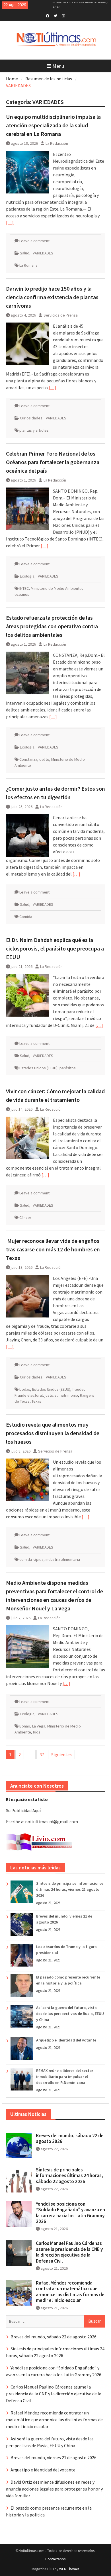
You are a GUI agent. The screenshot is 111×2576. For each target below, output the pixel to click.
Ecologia (27, 576)
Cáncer (25, 1217)
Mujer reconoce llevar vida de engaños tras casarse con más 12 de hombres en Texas (53, 1249)
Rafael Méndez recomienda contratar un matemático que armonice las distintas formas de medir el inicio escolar (70, 2292)
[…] (10, 223)
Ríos (37, 1732)
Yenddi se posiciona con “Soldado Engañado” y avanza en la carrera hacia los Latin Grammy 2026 (70, 2213)
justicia (51, 1395)
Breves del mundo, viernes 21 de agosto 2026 (54, 2457)
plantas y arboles (34, 430)
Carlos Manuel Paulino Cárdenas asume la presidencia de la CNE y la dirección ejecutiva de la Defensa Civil (69, 2252)
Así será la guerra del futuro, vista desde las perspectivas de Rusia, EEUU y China (70, 2014)
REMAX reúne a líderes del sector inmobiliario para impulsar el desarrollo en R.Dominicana (65, 2077)
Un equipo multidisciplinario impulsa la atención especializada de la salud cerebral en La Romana (53, 125)
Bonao (25, 1726)
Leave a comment (34, 241)
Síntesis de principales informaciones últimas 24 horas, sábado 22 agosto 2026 (69, 2176)
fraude (78, 1389)
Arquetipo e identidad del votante (66, 2040)
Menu (58, 66)
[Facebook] (47, 15)
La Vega (39, 1726)
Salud (25, 253)
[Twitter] (55, 15)
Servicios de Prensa (61, 315)
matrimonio (68, 1395)
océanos (22, 594)
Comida (26, 917)
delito (44, 759)
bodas (25, 1389)
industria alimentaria (63, 1559)
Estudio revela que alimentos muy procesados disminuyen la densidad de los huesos (53, 1433)
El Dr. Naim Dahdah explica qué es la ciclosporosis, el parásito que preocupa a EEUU (55, 948)
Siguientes (61, 1755)
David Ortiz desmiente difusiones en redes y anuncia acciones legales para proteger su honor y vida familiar (54, 2489)
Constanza (28, 759)
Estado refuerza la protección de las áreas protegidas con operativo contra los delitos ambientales (52, 626)
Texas (36, 1401)
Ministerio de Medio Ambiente (56, 588)
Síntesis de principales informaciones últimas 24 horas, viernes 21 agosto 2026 (70, 1889)
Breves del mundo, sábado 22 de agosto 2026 (70, 2138)
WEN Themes (69, 2569)
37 (42, 1755)
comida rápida (31, 1559)
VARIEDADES (43, 253)
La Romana (28, 265)
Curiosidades (31, 418)
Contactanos (55, 2559)
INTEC (24, 588)
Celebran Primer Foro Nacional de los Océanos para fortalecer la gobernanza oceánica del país (53, 462)
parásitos (68, 1068)
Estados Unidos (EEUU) (38, 1068)
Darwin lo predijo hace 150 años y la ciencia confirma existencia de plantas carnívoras (52, 297)
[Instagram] (63, 15)
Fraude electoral (29, 1395)
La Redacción (57, 143)
